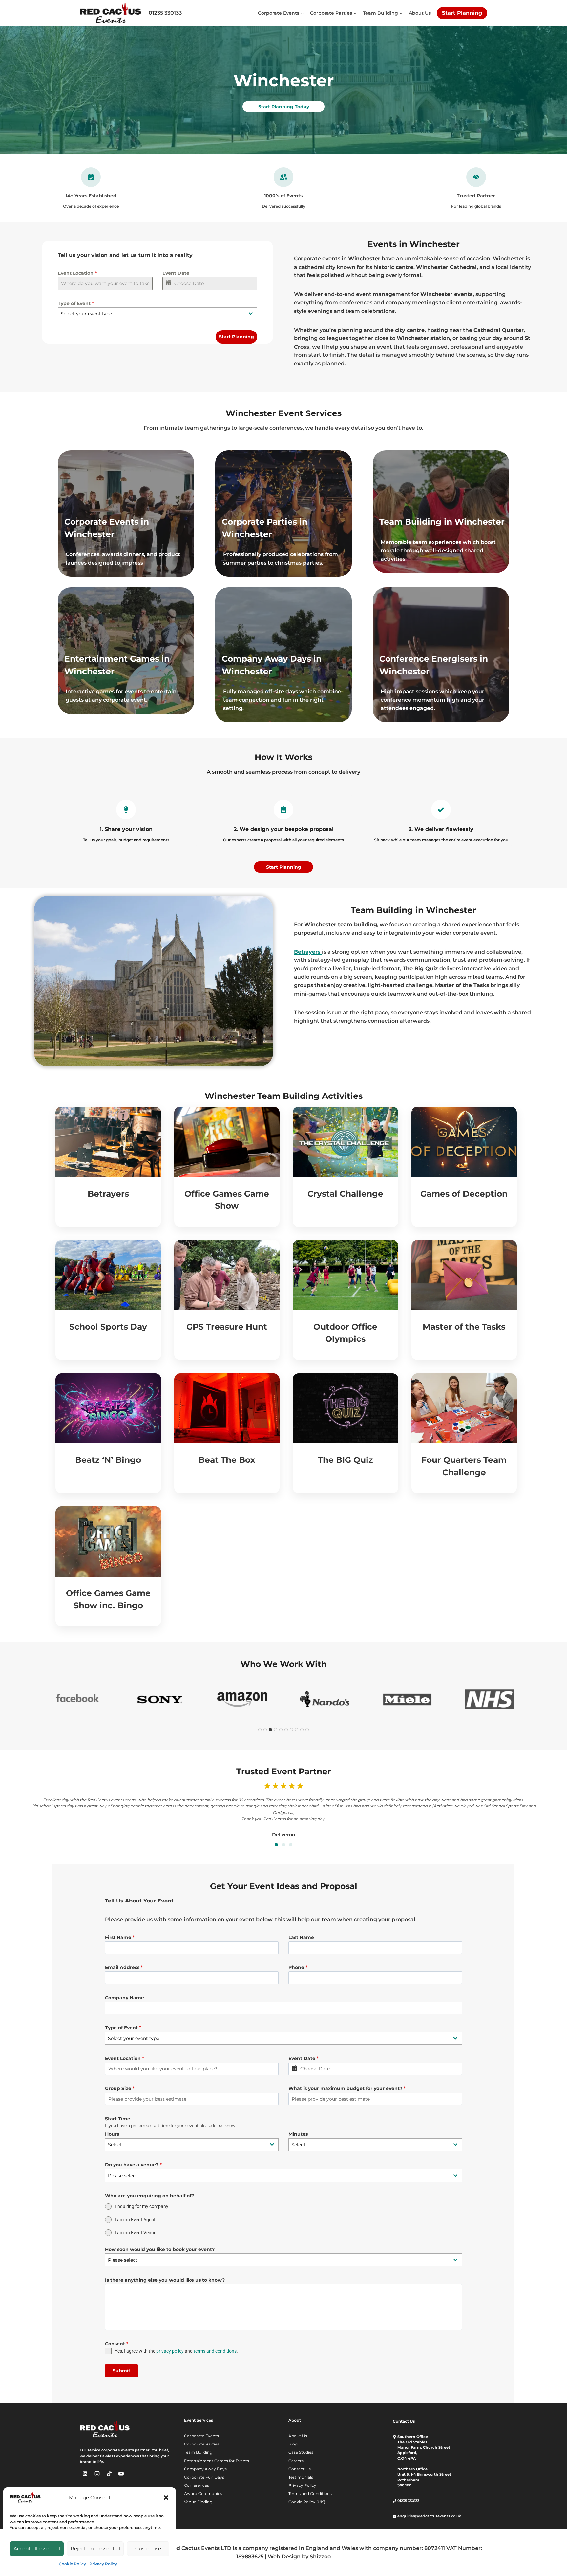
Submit (121, 2371)
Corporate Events (201, 2436)
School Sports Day (108, 1327)
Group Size (120, 2088)
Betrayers (108, 1194)
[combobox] (157, 314)
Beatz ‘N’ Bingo (108, 1460)
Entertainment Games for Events (217, 2461)
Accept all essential (37, 2549)
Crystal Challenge (345, 1194)
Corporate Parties (202, 2444)
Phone (298, 1967)
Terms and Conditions (310, 2494)
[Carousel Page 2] (283, 1845)
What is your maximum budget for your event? (347, 2088)
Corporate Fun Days (204, 2477)
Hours (112, 2134)
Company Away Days (205, 2469)
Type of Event (76, 303)
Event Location (77, 273)
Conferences (197, 2485)
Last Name (301, 1937)
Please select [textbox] (123, 2176)
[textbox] (151, 314)
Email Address (124, 1967)
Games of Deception (464, 1194)
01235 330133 (165, 13)
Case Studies (301, 2452)
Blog (293, 2444)
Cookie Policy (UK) (307, 2502)
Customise (148, 2549)
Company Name (125, 1998)
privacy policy (170, 2351)
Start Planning (462, 13)
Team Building (198, 2452)
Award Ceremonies (203, 2494)
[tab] (260, 1730)
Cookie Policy (72, 2564)
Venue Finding (198, 2502)
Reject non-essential (95, 2549)
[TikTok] (109, 2474)
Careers (296, 2461)
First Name (120, 1937)
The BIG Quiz (346, 1460)
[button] (166, 2498)
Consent (117, 2344)
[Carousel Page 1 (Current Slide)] (276, 1845)
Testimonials (301, 2477)
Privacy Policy (103, 2564)
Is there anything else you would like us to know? (165, 2280)
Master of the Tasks (464, 1327)
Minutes (298, 2134)
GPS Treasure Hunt (227, 1327)
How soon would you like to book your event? (160, 2249)
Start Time (118, 2119)
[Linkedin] (85, 2474)
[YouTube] (121, 2474)
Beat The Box (227, 1460)
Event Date (176, 273)
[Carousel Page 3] (291, 1845)
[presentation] (108, 1142)
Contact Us (300, 2469)
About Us (420, 13)
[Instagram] (97, 2474)
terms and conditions (215, 2351)
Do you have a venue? (133, 2165)
